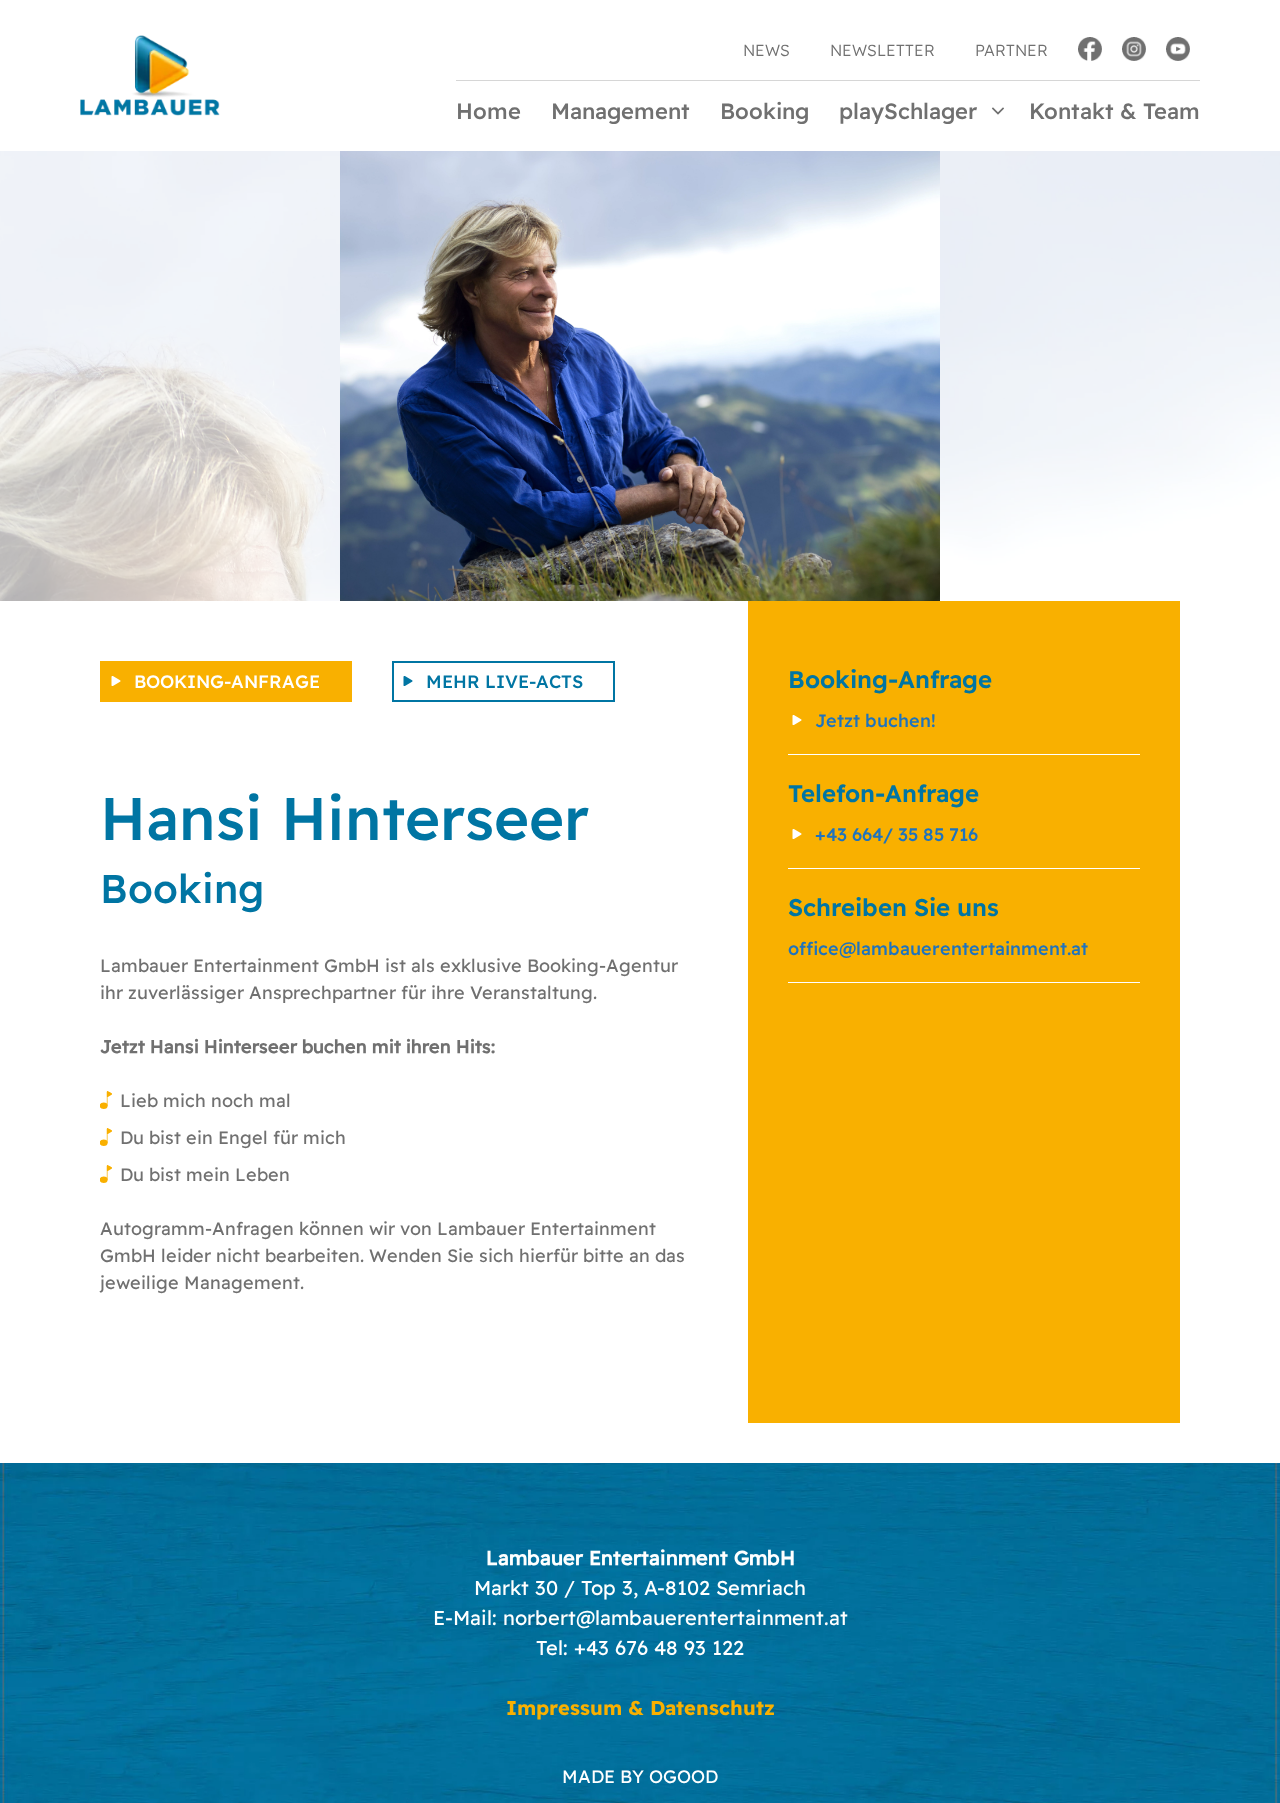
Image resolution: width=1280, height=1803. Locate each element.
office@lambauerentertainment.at (938, 948)
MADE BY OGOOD (640, 1776)
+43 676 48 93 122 (659, 1647)
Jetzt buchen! (875, 720)
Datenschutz (712, 1707)
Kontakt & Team (1114, 111)
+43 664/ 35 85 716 (896, 834)
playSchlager (908, 111)
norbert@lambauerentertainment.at (675, 1617)
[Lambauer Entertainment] (150, 73)
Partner (1011, 50)
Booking (764, 111)
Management (620, 111)
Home (488, 111)
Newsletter (882, 50)
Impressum (564, 1707)
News (766, 50)
